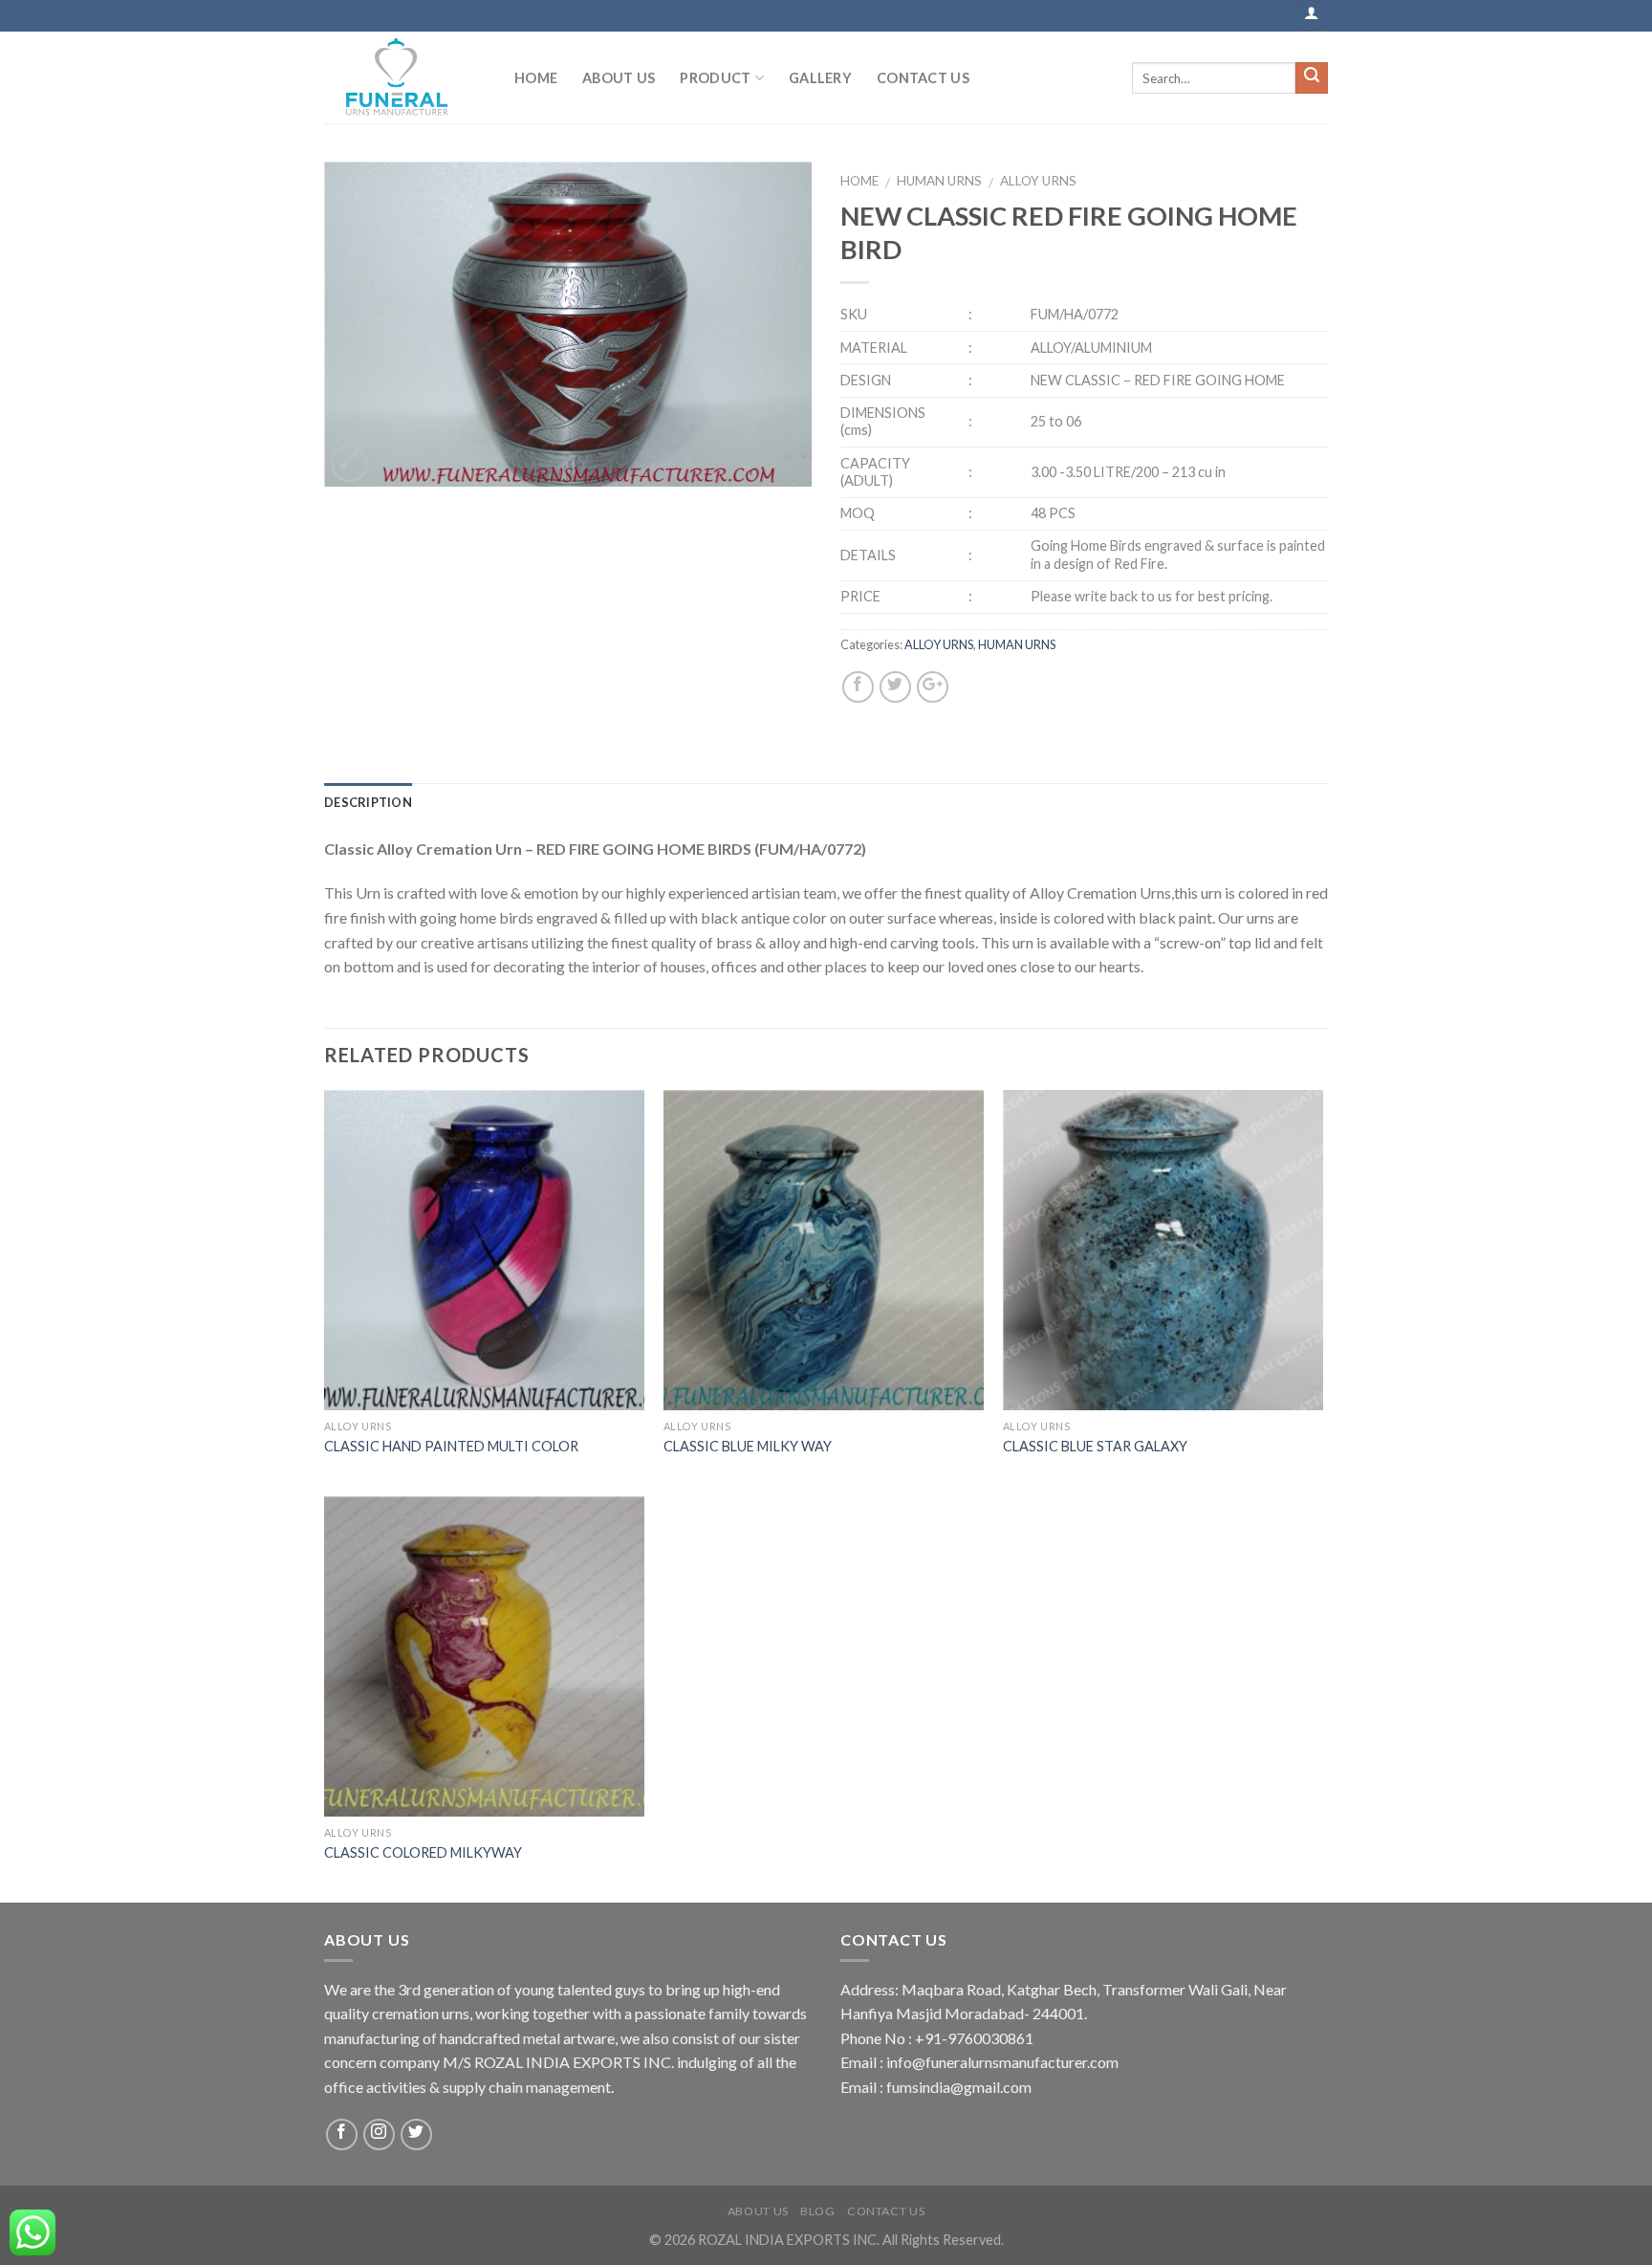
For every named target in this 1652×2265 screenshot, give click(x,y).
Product (715, 78)
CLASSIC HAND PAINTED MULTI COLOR (451, 1446)
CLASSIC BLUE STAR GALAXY (1095, 1446)
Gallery (820, 78)
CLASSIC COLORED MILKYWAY (423, 1852)
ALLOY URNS (1038, 181)
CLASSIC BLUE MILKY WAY (748, 1446)
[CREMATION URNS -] (405, 77)
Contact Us (923, 78)
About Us (619, 78)
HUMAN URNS (939, 181)
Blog (817, 2211)
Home (536, 78)
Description (368, 802)
